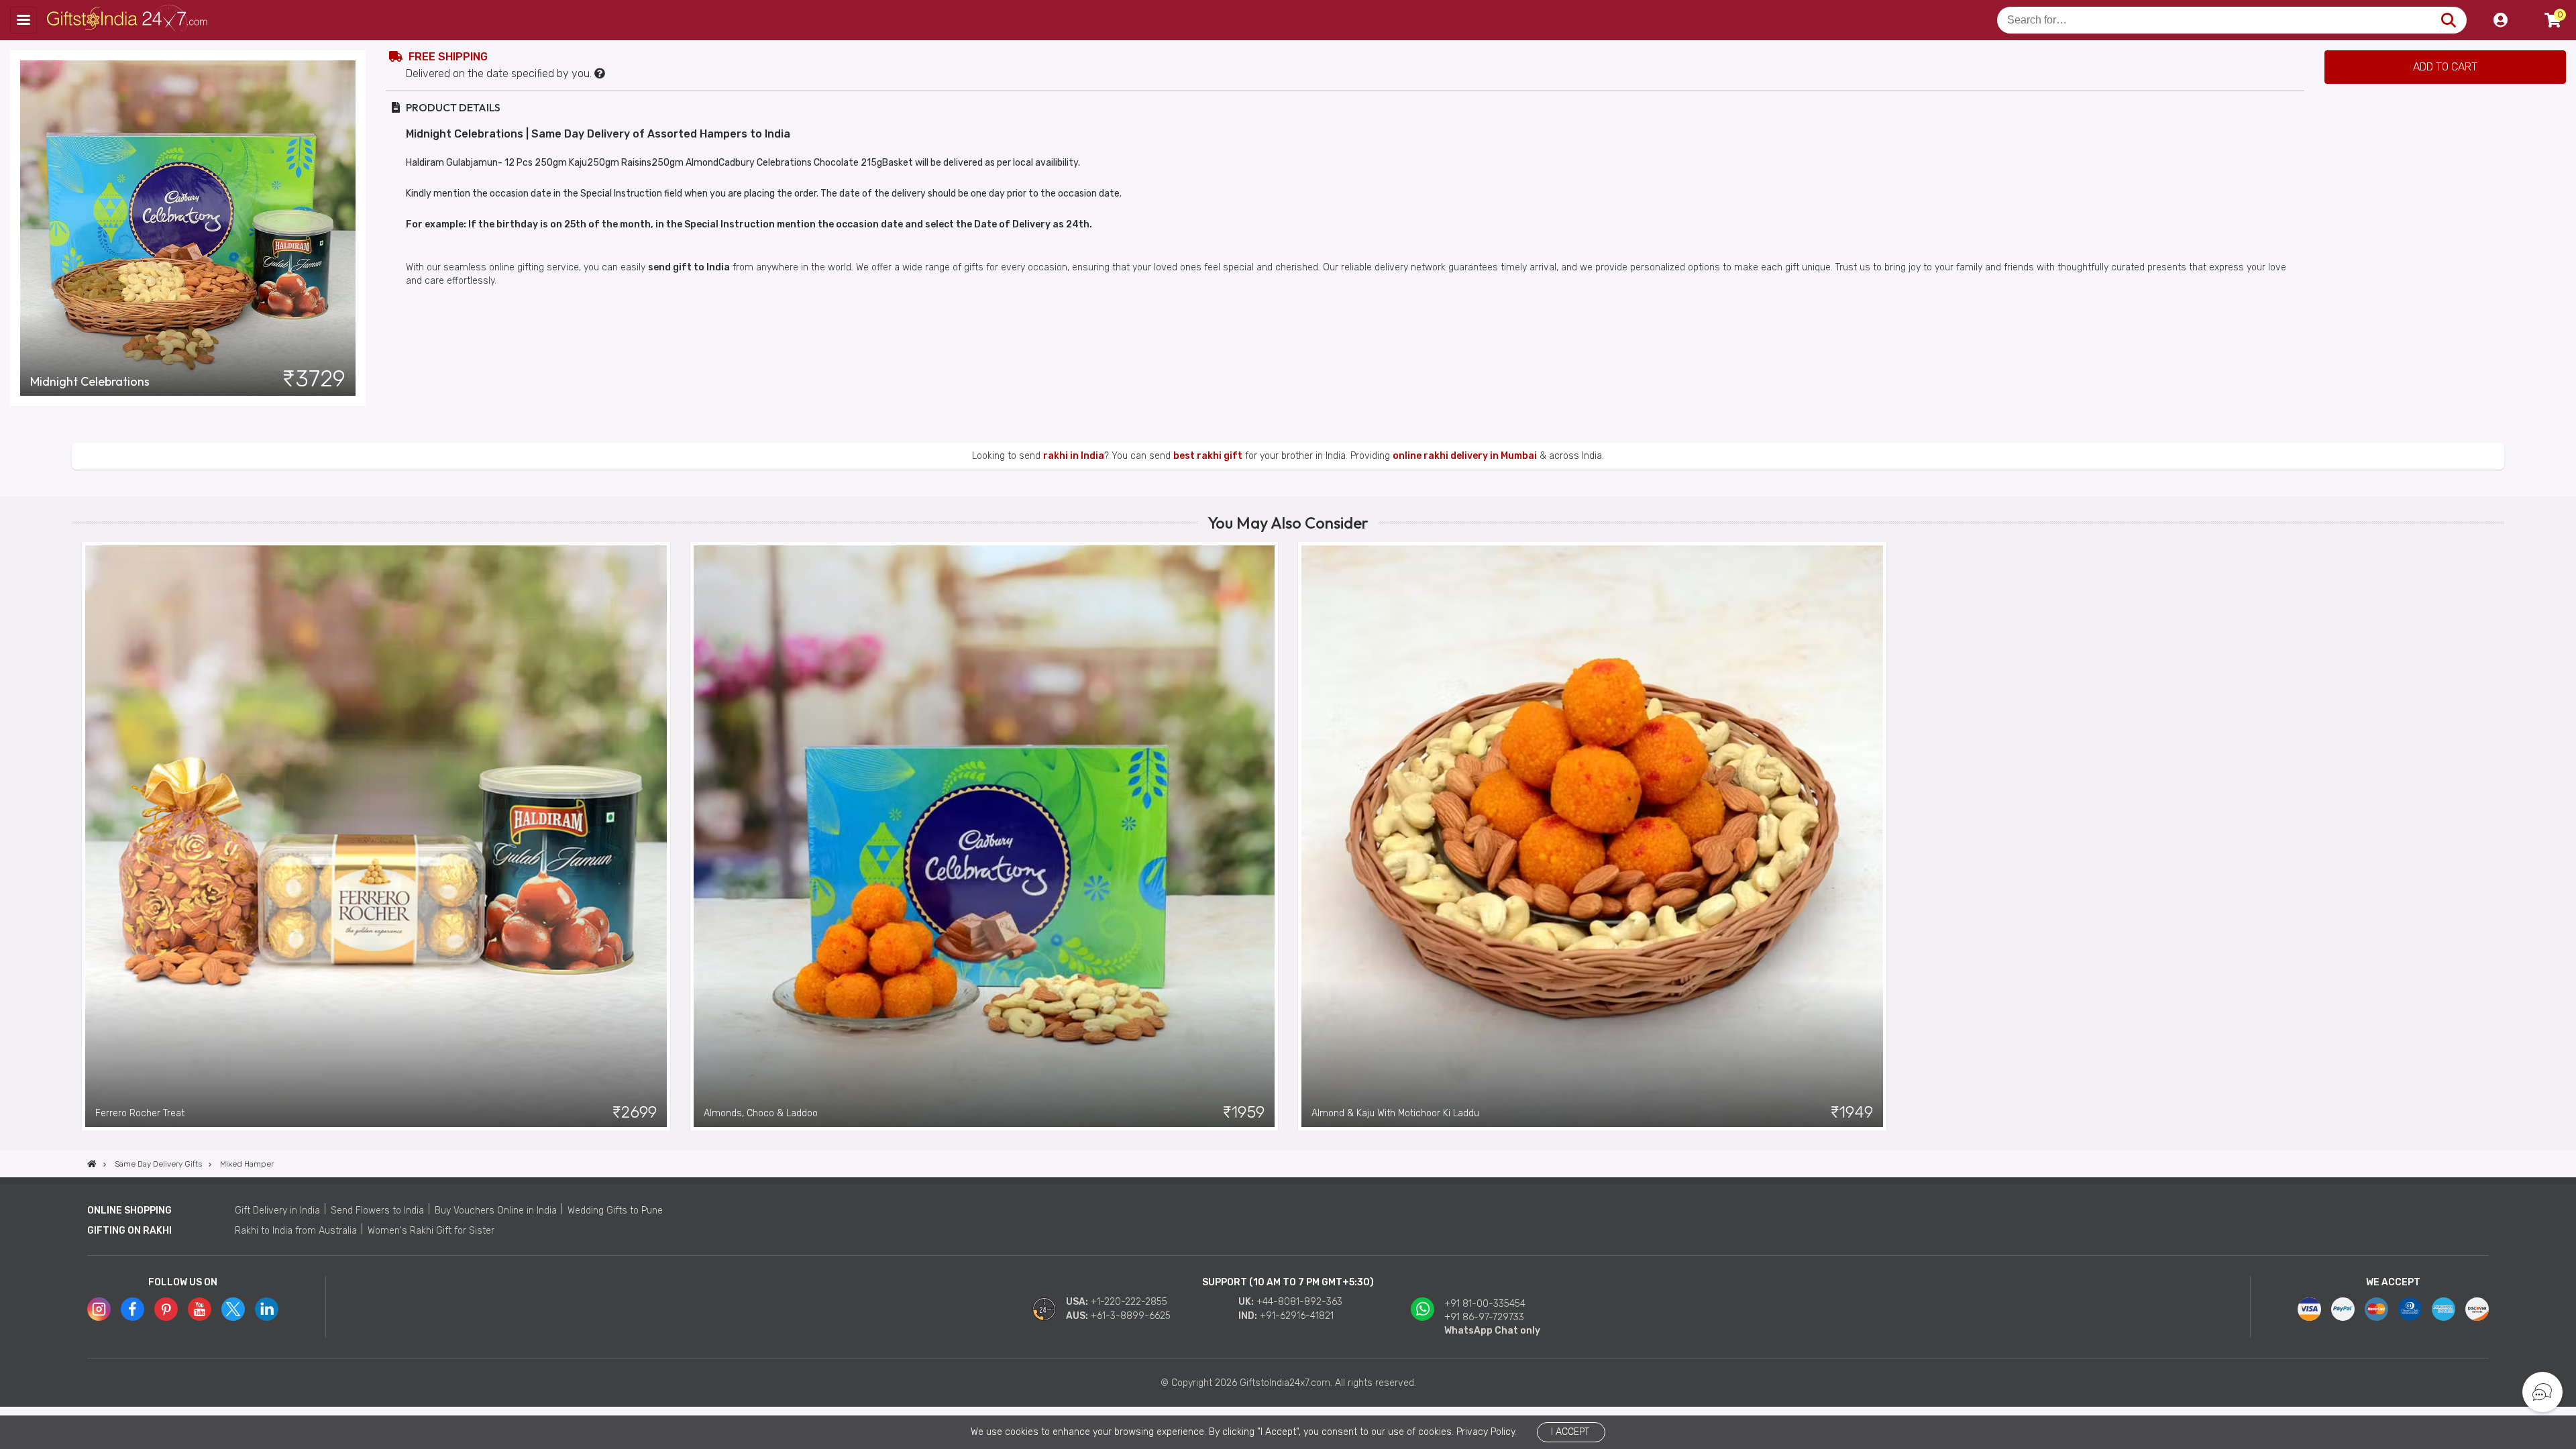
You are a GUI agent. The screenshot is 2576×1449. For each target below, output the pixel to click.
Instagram (99, 1309)
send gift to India (689, 267)
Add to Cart (2445, 67)
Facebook (132, 1309)
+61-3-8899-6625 (1131, 1316)
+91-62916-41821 (1297, 1316)
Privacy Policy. (1487, 1432)
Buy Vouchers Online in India (496, 1211)
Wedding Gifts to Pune (615, 1211)
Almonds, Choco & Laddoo (761, 1113)
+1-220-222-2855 (1129, 1302)
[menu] (23, 20)
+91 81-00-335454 (1485, 1304)
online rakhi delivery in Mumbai (1465, 456)
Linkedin (267, 1309)
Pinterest (166, 1309)
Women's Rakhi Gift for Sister (431, 1231)
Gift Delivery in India (277, 1211)
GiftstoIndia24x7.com (128, 20)
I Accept (1570, 1432)
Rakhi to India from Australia (296, 1231)
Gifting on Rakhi (129, 1231)
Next (2494, 836)
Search (2448, 20)
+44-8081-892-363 (1299, 1302)
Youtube (200, 1309)
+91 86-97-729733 (1484, 1317)
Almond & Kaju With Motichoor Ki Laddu (1395, 1113)
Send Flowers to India (377, 1211)
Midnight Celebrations (90, 382)
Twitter (233, 1309)
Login (2500, 20)
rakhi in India (1074, 456)
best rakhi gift (1208, 456)
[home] (92, 1164)
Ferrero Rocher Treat (140, 1113)
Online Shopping (129, 1211)
